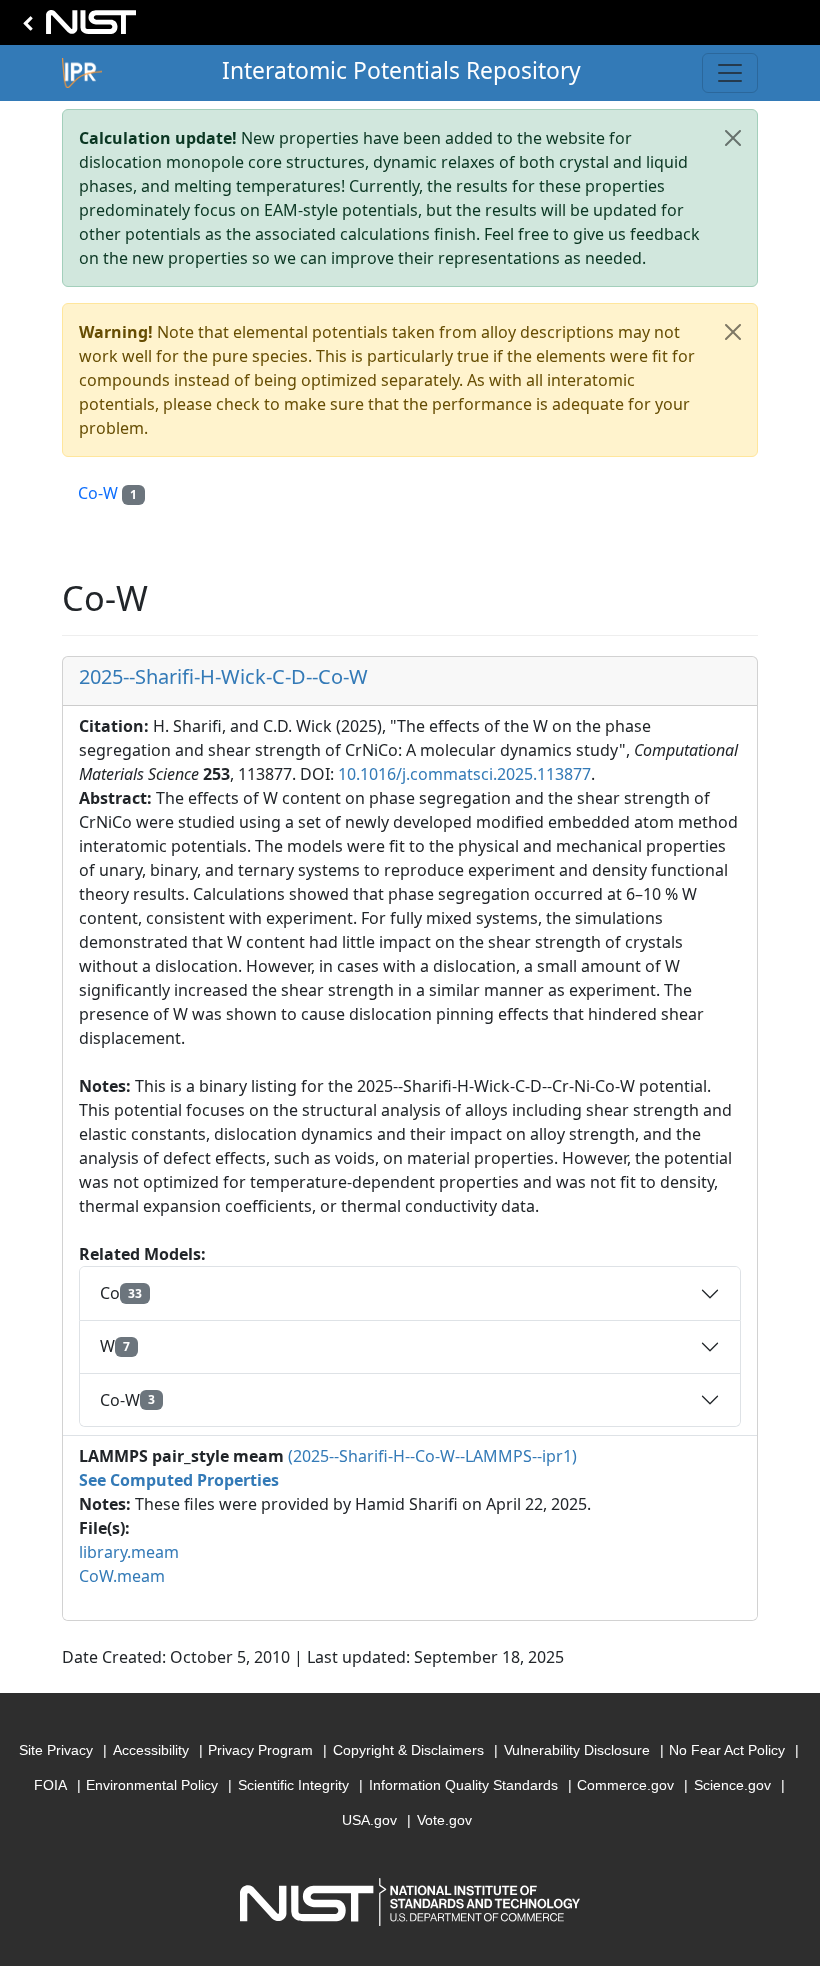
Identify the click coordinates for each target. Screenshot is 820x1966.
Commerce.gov (625, 1785)
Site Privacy (56, 1750)
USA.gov (369, 1820)
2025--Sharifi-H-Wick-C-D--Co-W (223, 676)
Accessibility (151, 1750)
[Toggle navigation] (730, 73)
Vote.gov (444, 1820)
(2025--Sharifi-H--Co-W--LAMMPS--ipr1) (432, 1456)
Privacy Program (260, 1750)
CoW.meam (122, 1576)
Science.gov (732, 1785)
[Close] (733, 138)
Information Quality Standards (463, 1785)
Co (121, 1293)
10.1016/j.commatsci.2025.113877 (464, 774)
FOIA (50, 1785)
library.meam (129, 1552)
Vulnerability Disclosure (577, 1750)
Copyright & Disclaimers (408, 1750)
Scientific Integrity (293, 1785)
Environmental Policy (152, 1785)
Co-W (107, 493)
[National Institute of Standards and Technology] (76, 27)
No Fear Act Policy (727, 1750)
